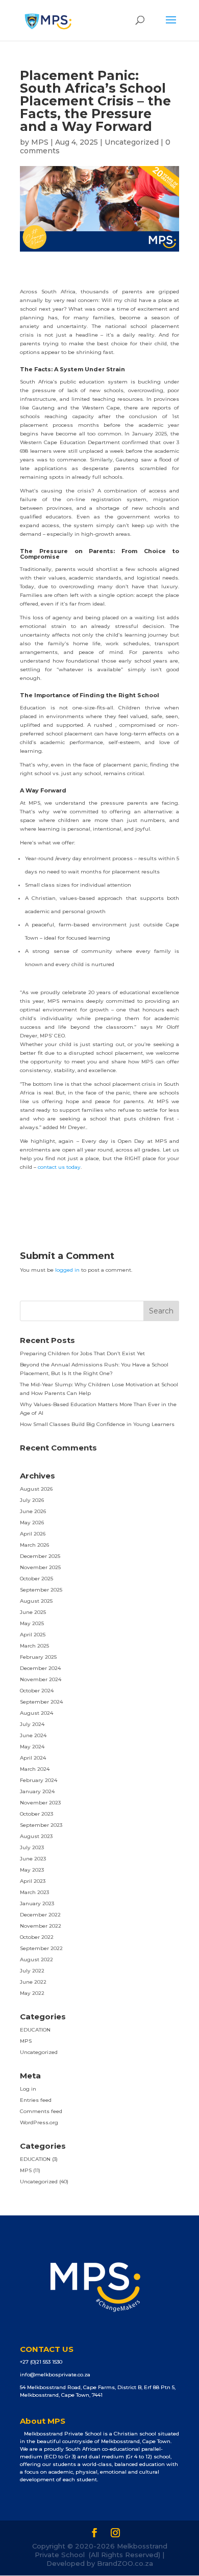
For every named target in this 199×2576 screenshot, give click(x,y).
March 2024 (35, 1769)
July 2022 (32, 1971)
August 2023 (36, 1836)
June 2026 (33, 1511)
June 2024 (33, 1735)
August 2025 (36, 1601)
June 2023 (33, 1859)
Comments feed (41, 2111)
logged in (67, 1270)
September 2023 (41, 1825)
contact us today (59, 1167)
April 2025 (33, 1635)
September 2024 (41, 1702)
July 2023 (32, 1847)
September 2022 (41, 1948)
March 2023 (34, 1892)
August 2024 (36, 1713)
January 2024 (37, 1791)
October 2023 (36, 1814)
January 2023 (37, 1903)
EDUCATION (35, 2030)
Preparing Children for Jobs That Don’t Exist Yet (82, 1353)
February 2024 (39, 1780)
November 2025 (40, 1567)
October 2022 (37, 1937)
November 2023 (40, 1803)
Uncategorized (132, 142)
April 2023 (33, 1881)
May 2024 (32, 1747)
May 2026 (32, 1523)
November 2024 (41, 1679)
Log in (28, 2089)
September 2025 (41, 1590)
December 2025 (40, 1556)
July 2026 (32, 1500)
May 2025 (32, 1623)
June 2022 (33, 1982)
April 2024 (33, 1758)
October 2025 (36, 1579)
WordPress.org (39, 2122)
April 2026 (33, 1534)
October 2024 (37, 1691)
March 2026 (34, 1545)
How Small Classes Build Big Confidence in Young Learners (97, 1424)
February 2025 (38, 1657)
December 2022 (40, 1915)
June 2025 (33, 1612)
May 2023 (32, 1870)
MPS (40, 142)
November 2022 (41, 1926)
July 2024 (32, 1724)
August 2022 (36, 1960)
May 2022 (32, 1993)
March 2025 (34, 1646)
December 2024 (40, 1668)
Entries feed (36, 2100)
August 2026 (36, 1489)
